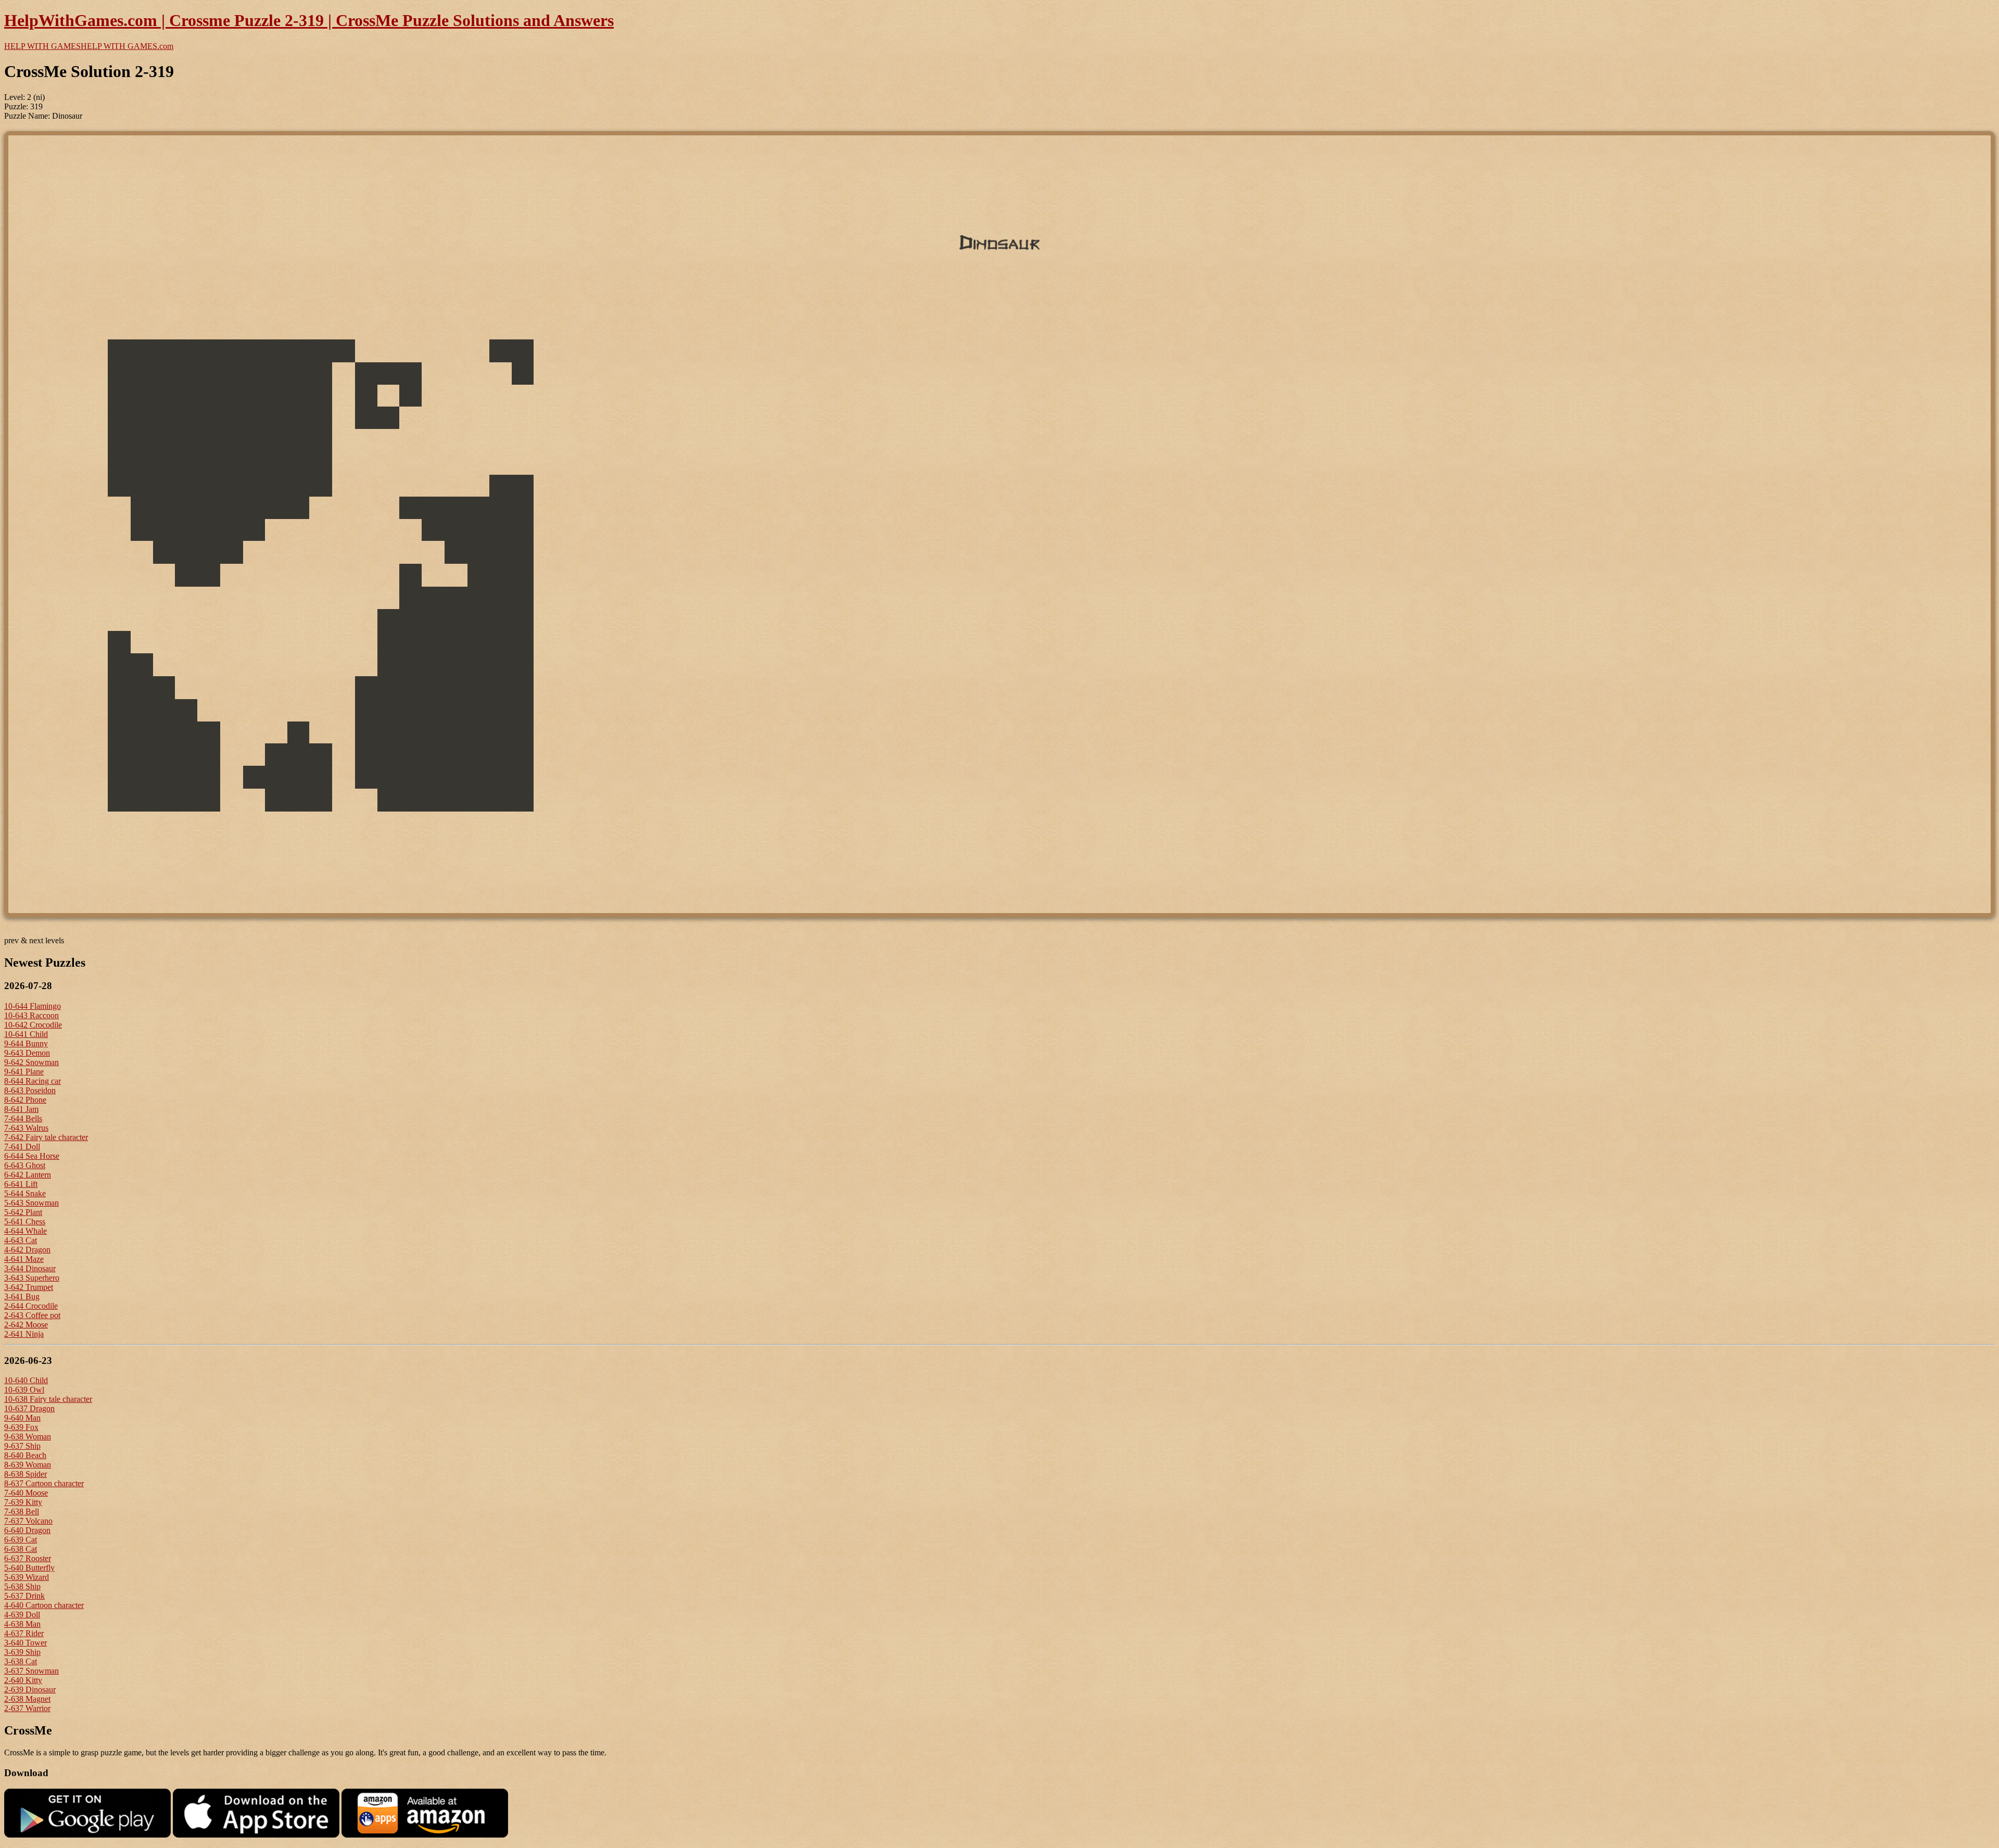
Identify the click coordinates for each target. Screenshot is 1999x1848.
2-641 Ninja (24, 1334)
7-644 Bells (23, 1118)
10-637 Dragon (29, 1408)
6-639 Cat (21, 1540)
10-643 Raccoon (31, 1015)
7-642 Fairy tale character (46, 1137)
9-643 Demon (27, 1053)
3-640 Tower (26, 1643)
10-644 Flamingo (33, 1006)
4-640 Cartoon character (44, 1605)
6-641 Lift (21, 1184)
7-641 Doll (22, 1147)
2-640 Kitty (23, 1680)
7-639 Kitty (23, 1502)
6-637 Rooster (28, 1558)
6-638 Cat (21, 1549)
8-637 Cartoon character (44, 1483)
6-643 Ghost (25, 1165)
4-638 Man (22, 1624)
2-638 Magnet (27, 1699)
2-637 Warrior (27, 1708)
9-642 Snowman (31, 1062)
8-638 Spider (26, 1474)
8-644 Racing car (33, 1081)
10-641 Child (26, 1034)
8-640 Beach (25, 1455)
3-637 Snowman (31, 1671)
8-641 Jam (21, 1109)
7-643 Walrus (26, 1128)
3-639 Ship (22, 1652)
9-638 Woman (28, 1436)
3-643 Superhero (32, 1278)
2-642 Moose (26, 1325)
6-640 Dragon (27, 1530)
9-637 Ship (22, 1446)
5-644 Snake (25, 1193)
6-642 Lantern (28, 1175)
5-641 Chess (25, 1222)
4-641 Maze (24, 1259)
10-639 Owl (24, 1390)
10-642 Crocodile (33, 1025)
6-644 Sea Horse (32, 1156)
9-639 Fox (21, 1427)
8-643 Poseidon (30, 1090)
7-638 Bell (22, 1511)
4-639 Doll (22, 1615)
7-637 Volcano (28, 1521)
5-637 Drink (24, 1596)
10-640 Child (26, 1380)
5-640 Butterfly (29, 1568)
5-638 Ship (22, 1586)
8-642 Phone (25, 1100)
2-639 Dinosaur (30, 1689)
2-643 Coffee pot (32, 1315)
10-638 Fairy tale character (48, 1399)
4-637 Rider (24, 1633)
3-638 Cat (21, 1661)
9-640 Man (22, 1418)
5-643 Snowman (31, 1203)
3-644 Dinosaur (30, 1268)
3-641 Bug (22, 1296)
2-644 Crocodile (31, 1306)
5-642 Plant (23, 1212)
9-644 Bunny (26, 1043)
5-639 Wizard (27, 1577)
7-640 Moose (26, 1493)
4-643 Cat (21, 1240)
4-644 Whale (26, 1231)
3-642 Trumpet (29, 1287)
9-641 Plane (24, 1072)
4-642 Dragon (27, 1250)
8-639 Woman (28, 1465)
